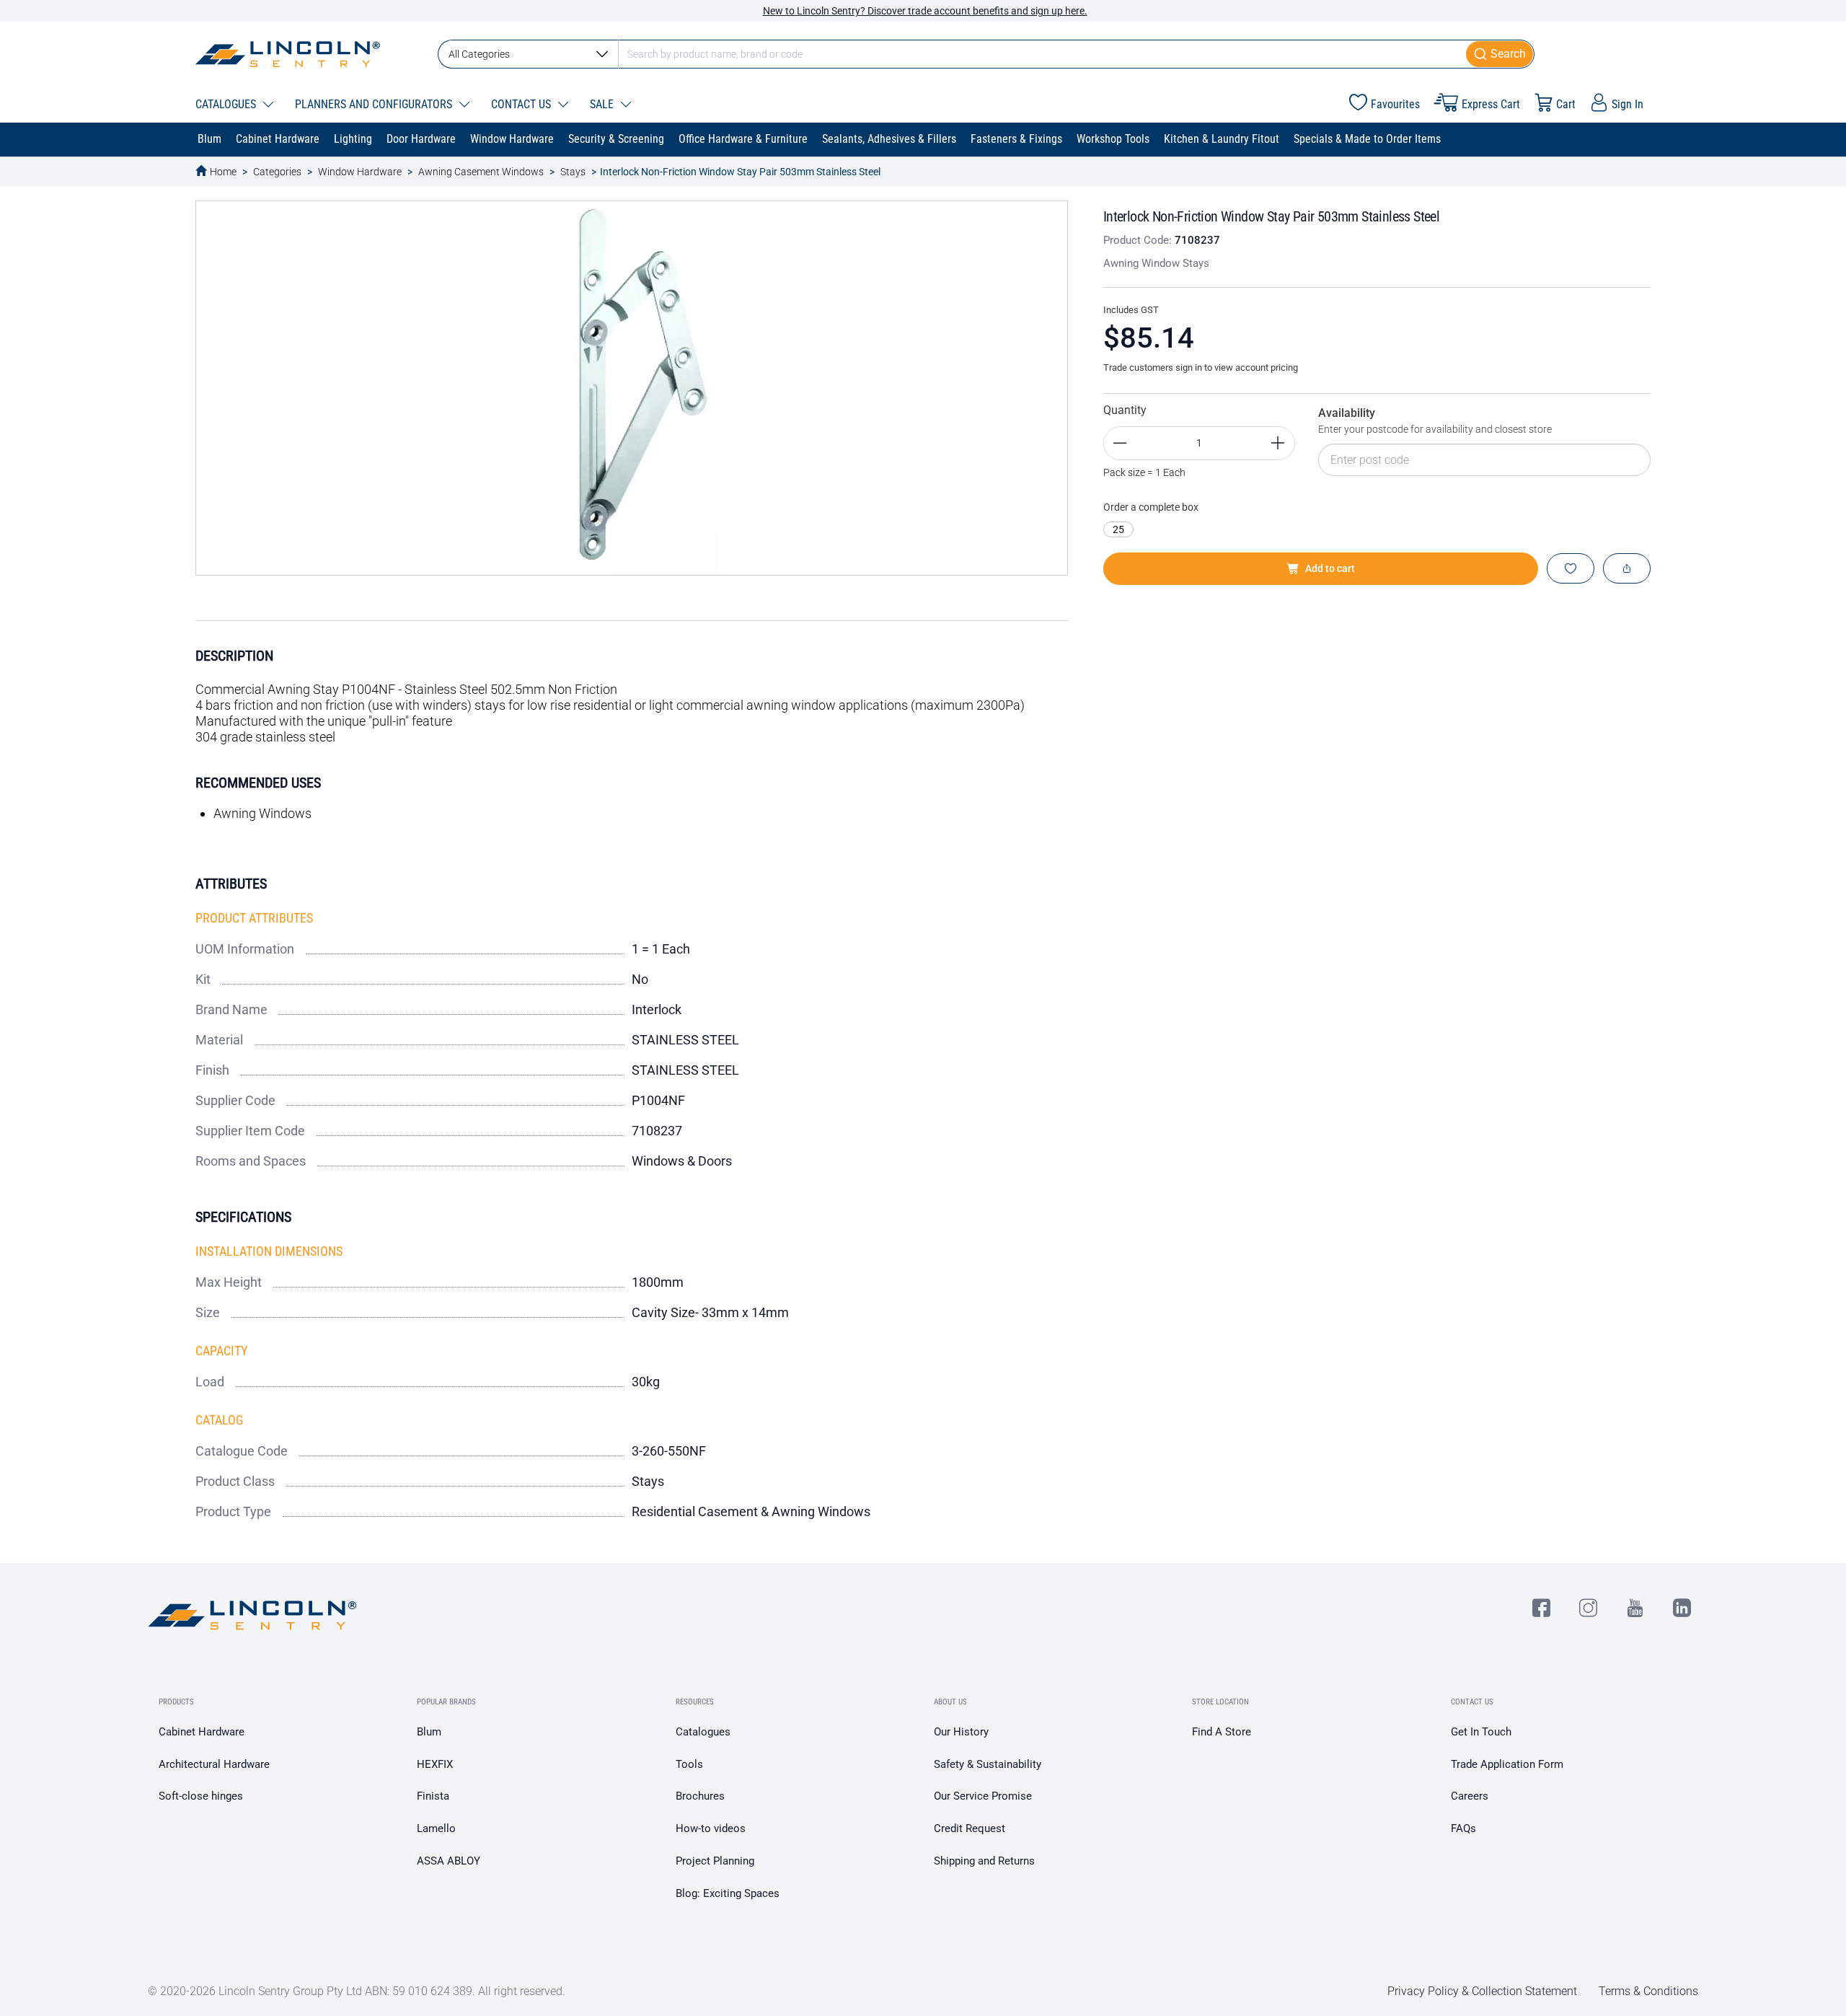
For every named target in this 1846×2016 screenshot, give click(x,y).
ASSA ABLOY (449, 1861)
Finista (433, 1796)
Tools (689, 1764)
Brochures (700, 1796)
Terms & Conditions (1648, 1991)
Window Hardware (360, 172)
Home (223, 172)
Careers (1470, 1796)
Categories (277, 172)
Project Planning (715, 1861)
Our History (961, 1732)
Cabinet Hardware (202, 1732)
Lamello (436, 1828)
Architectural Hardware (214, 1764)
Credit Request (970, 1828)
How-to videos (711, 1828)
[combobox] (986, 54)
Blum (429, 1732)
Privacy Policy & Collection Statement (1482, 1991)
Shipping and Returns (984, 1861)
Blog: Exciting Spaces (728, 1893)
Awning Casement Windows (481, 172)
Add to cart (1330, 568)
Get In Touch (1481, 1732)
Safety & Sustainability (988, 1764)
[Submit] (1500, 54)
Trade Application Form (1507, 1764)
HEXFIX (435, 1764)
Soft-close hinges (201, 1796)
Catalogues (703, 1732)
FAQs (1463, 1828)
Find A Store (1222, 1732)
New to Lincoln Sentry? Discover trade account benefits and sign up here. (925, 11)
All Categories (479, 54)
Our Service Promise (983, 1796)
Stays (573, 172)
